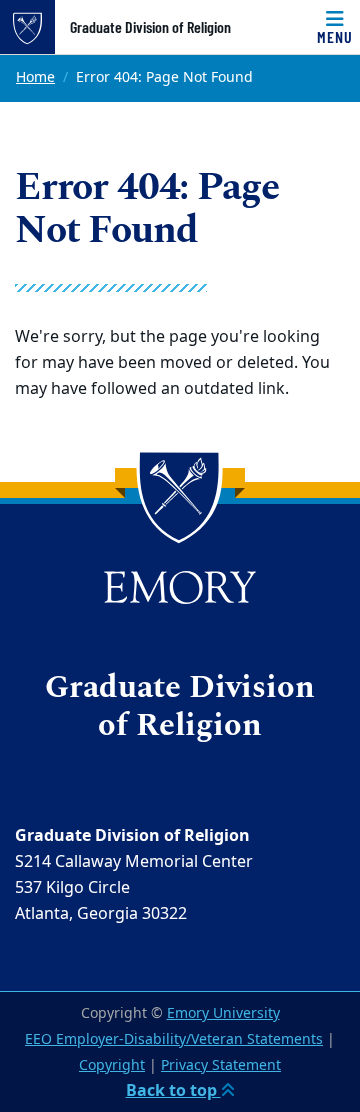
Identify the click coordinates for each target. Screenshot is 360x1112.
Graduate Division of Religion (150, 27)
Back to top (173, 1091)
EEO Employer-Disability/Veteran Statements (174, 1039)
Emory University (223, 1013)
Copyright (112, 1065)
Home (35, 77)
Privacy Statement (221, 1065)
